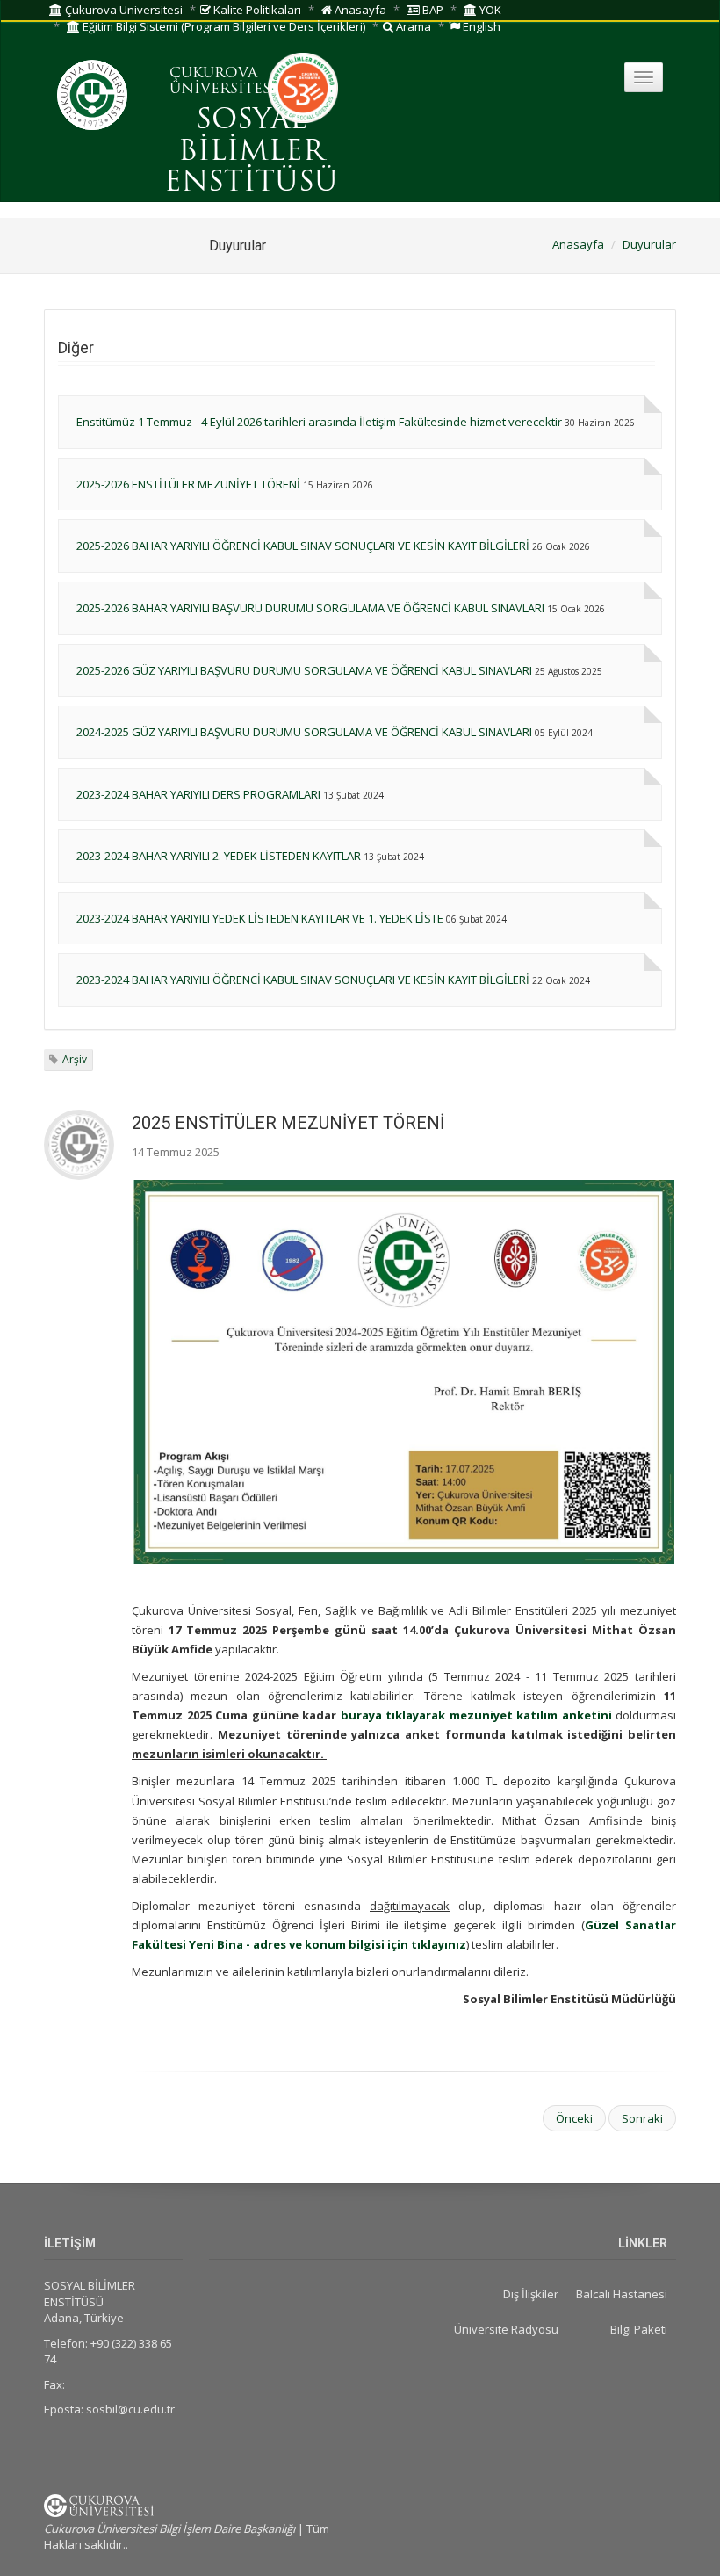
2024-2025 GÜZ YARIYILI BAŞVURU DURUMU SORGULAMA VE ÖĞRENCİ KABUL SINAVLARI (304, 732)
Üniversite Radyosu (506, 2329)
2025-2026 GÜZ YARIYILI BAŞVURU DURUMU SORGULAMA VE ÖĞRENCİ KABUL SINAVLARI (304, 670)
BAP (432, 10)
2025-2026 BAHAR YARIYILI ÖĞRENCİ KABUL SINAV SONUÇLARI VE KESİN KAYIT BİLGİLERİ (303, 546)
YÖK (489, 10)
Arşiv (75, 1059)
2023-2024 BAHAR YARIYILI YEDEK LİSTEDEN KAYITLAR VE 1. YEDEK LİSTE (260, 918)
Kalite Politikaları (256, 10)
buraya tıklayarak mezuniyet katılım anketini (476, 1715)
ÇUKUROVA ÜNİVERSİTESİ (223, 82)
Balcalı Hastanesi (622, 2294)
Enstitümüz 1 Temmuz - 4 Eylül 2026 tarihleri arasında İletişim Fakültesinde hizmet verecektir (319, 422)
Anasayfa (359, 10)
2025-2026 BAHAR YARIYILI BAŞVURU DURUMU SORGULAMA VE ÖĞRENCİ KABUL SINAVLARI (310, 608)
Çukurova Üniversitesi (122, 10)
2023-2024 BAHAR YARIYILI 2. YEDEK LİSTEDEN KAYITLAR (219, 856)
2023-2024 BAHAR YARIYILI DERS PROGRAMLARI (198, 794)
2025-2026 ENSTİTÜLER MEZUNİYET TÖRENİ (188, 484)
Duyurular (649, 244)
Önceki (574, 2118)
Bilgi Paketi (639, 2329)
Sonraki (642, 2118)
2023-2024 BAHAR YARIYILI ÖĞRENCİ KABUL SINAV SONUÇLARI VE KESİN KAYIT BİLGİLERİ (303, 980)
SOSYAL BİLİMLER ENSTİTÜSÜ (251, 152)
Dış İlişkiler (531, 2294)
